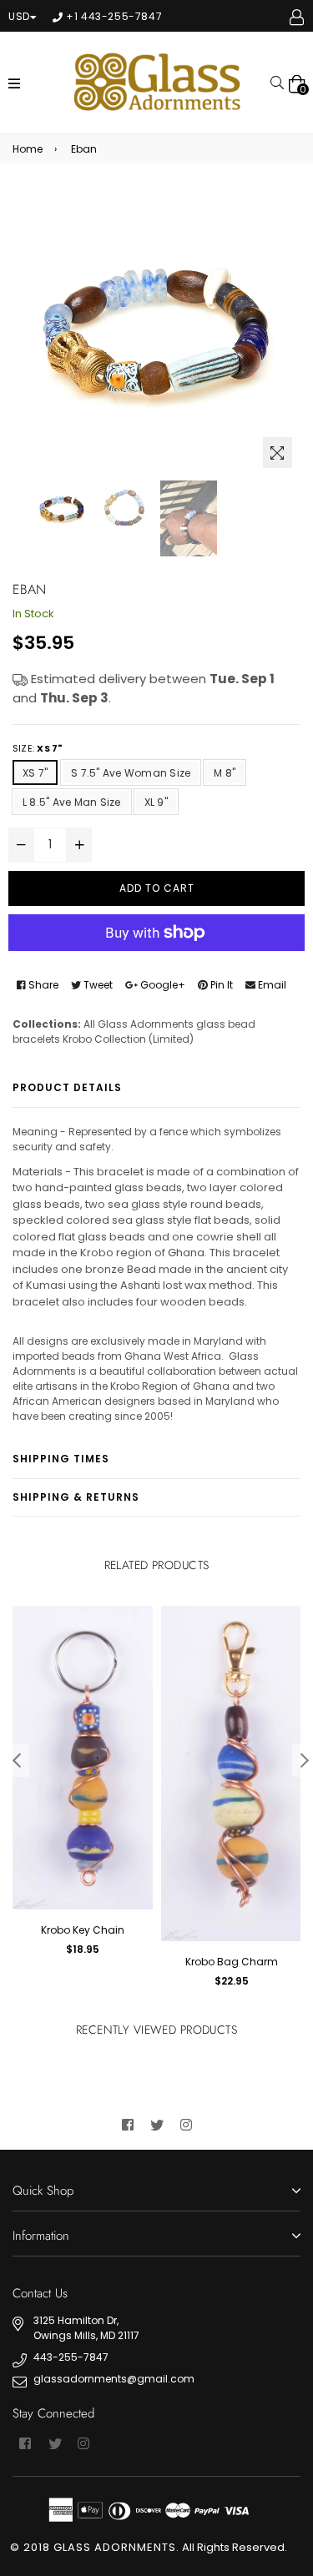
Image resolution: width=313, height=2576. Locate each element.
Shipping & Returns (76, 1497)
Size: (37, 748)
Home (28, 149)
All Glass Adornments (139, 1024)
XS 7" (35, 773)
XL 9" (156, 802)
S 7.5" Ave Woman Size (131, 773)
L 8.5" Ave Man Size (72, 802)
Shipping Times (61, 1459)
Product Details (67, 1087)
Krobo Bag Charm (232, 1962)
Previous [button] (17, 1760)
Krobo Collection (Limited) (128, 1039)
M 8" (225, 773)
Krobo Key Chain (83, 1930)
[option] (62, 509)
